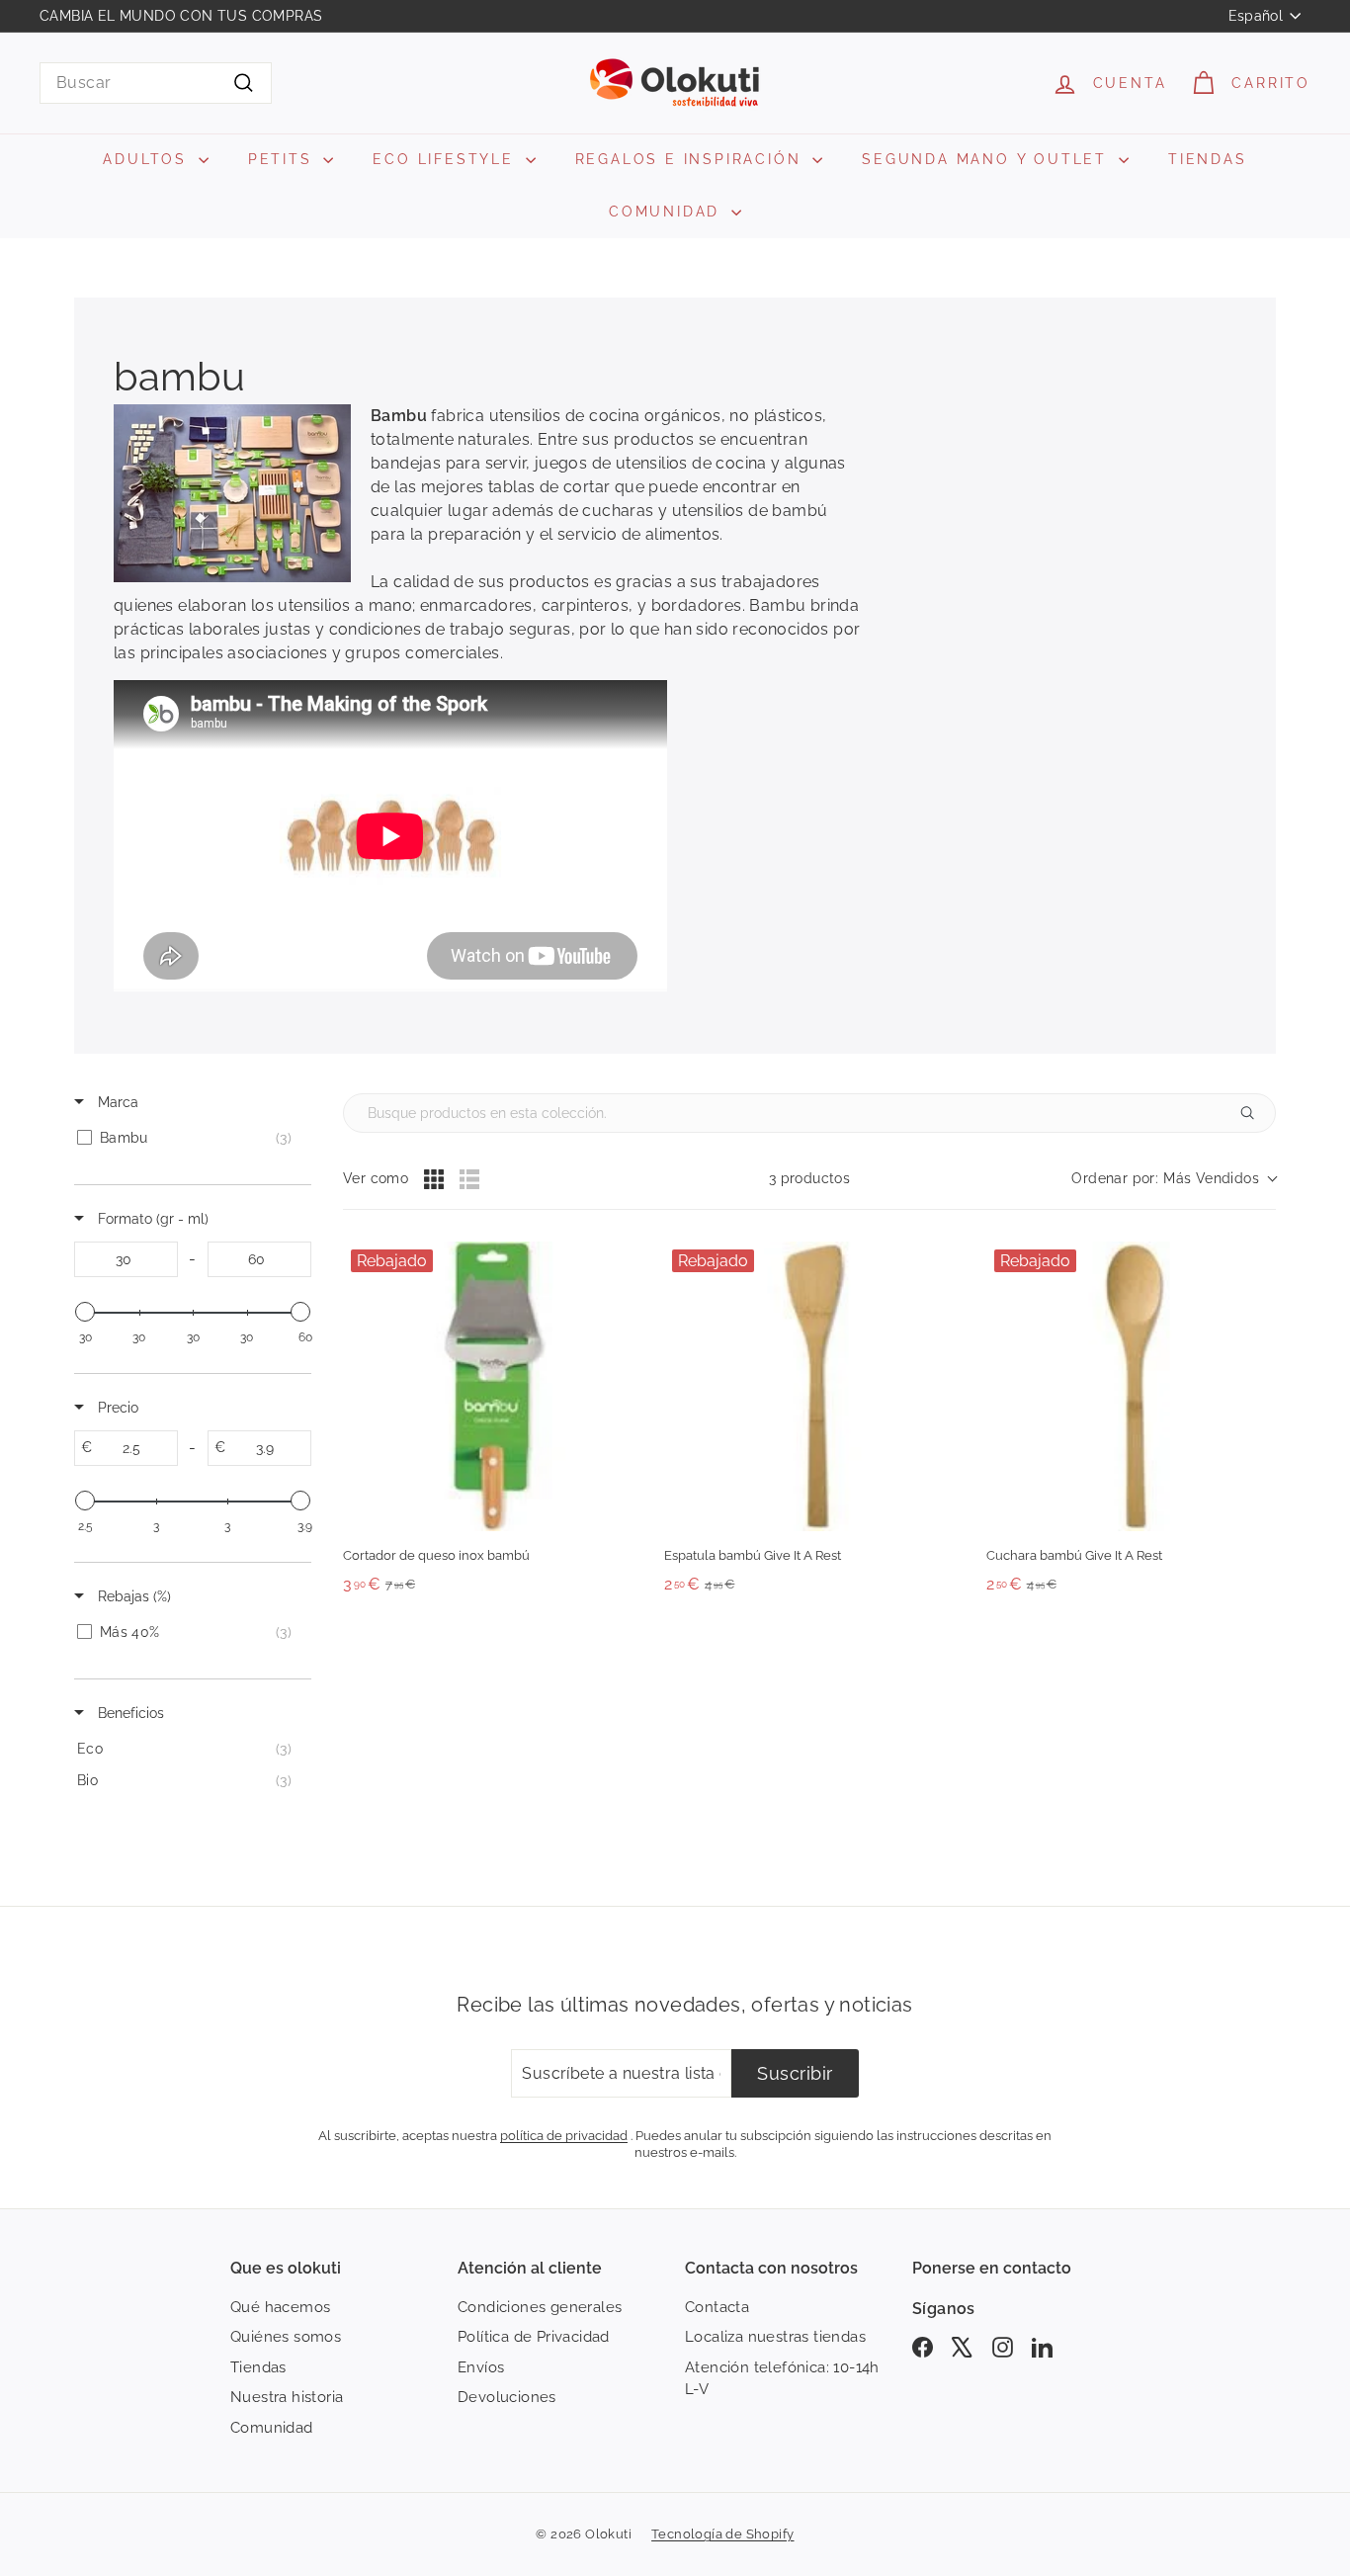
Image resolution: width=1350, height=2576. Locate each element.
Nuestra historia (287, 2397)
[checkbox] (189, 1138)
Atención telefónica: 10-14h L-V (782, 2379)
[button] (1174, 1179)
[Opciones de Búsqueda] (1255, 1113)
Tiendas (258, 2367)
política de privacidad (564, 2135)
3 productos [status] (809, 1178)
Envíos (481, 2367)
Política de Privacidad (534, 2337)
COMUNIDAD (668, 212)
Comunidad (272, 2428)
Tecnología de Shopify (722, 2534)
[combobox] (156, 83)
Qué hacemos (280, 2307)
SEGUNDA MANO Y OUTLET (988, 159)
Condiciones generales (540, 2307)
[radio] (434, 1179)
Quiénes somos (286, 2337)
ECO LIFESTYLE (446, 159)
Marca (116, 1102)
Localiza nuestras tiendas (775, 2337)
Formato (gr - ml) (151, 1219)
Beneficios (129, 1713)
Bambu (399, 416)
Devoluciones (507, 2397)
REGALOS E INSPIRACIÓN (692, 159)
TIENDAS (1208, 159)
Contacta (717, 2307)
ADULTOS (148, 159)
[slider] (85, 1312)
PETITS (284, 159)
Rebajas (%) (132, 1596)
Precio (116, 1408)
